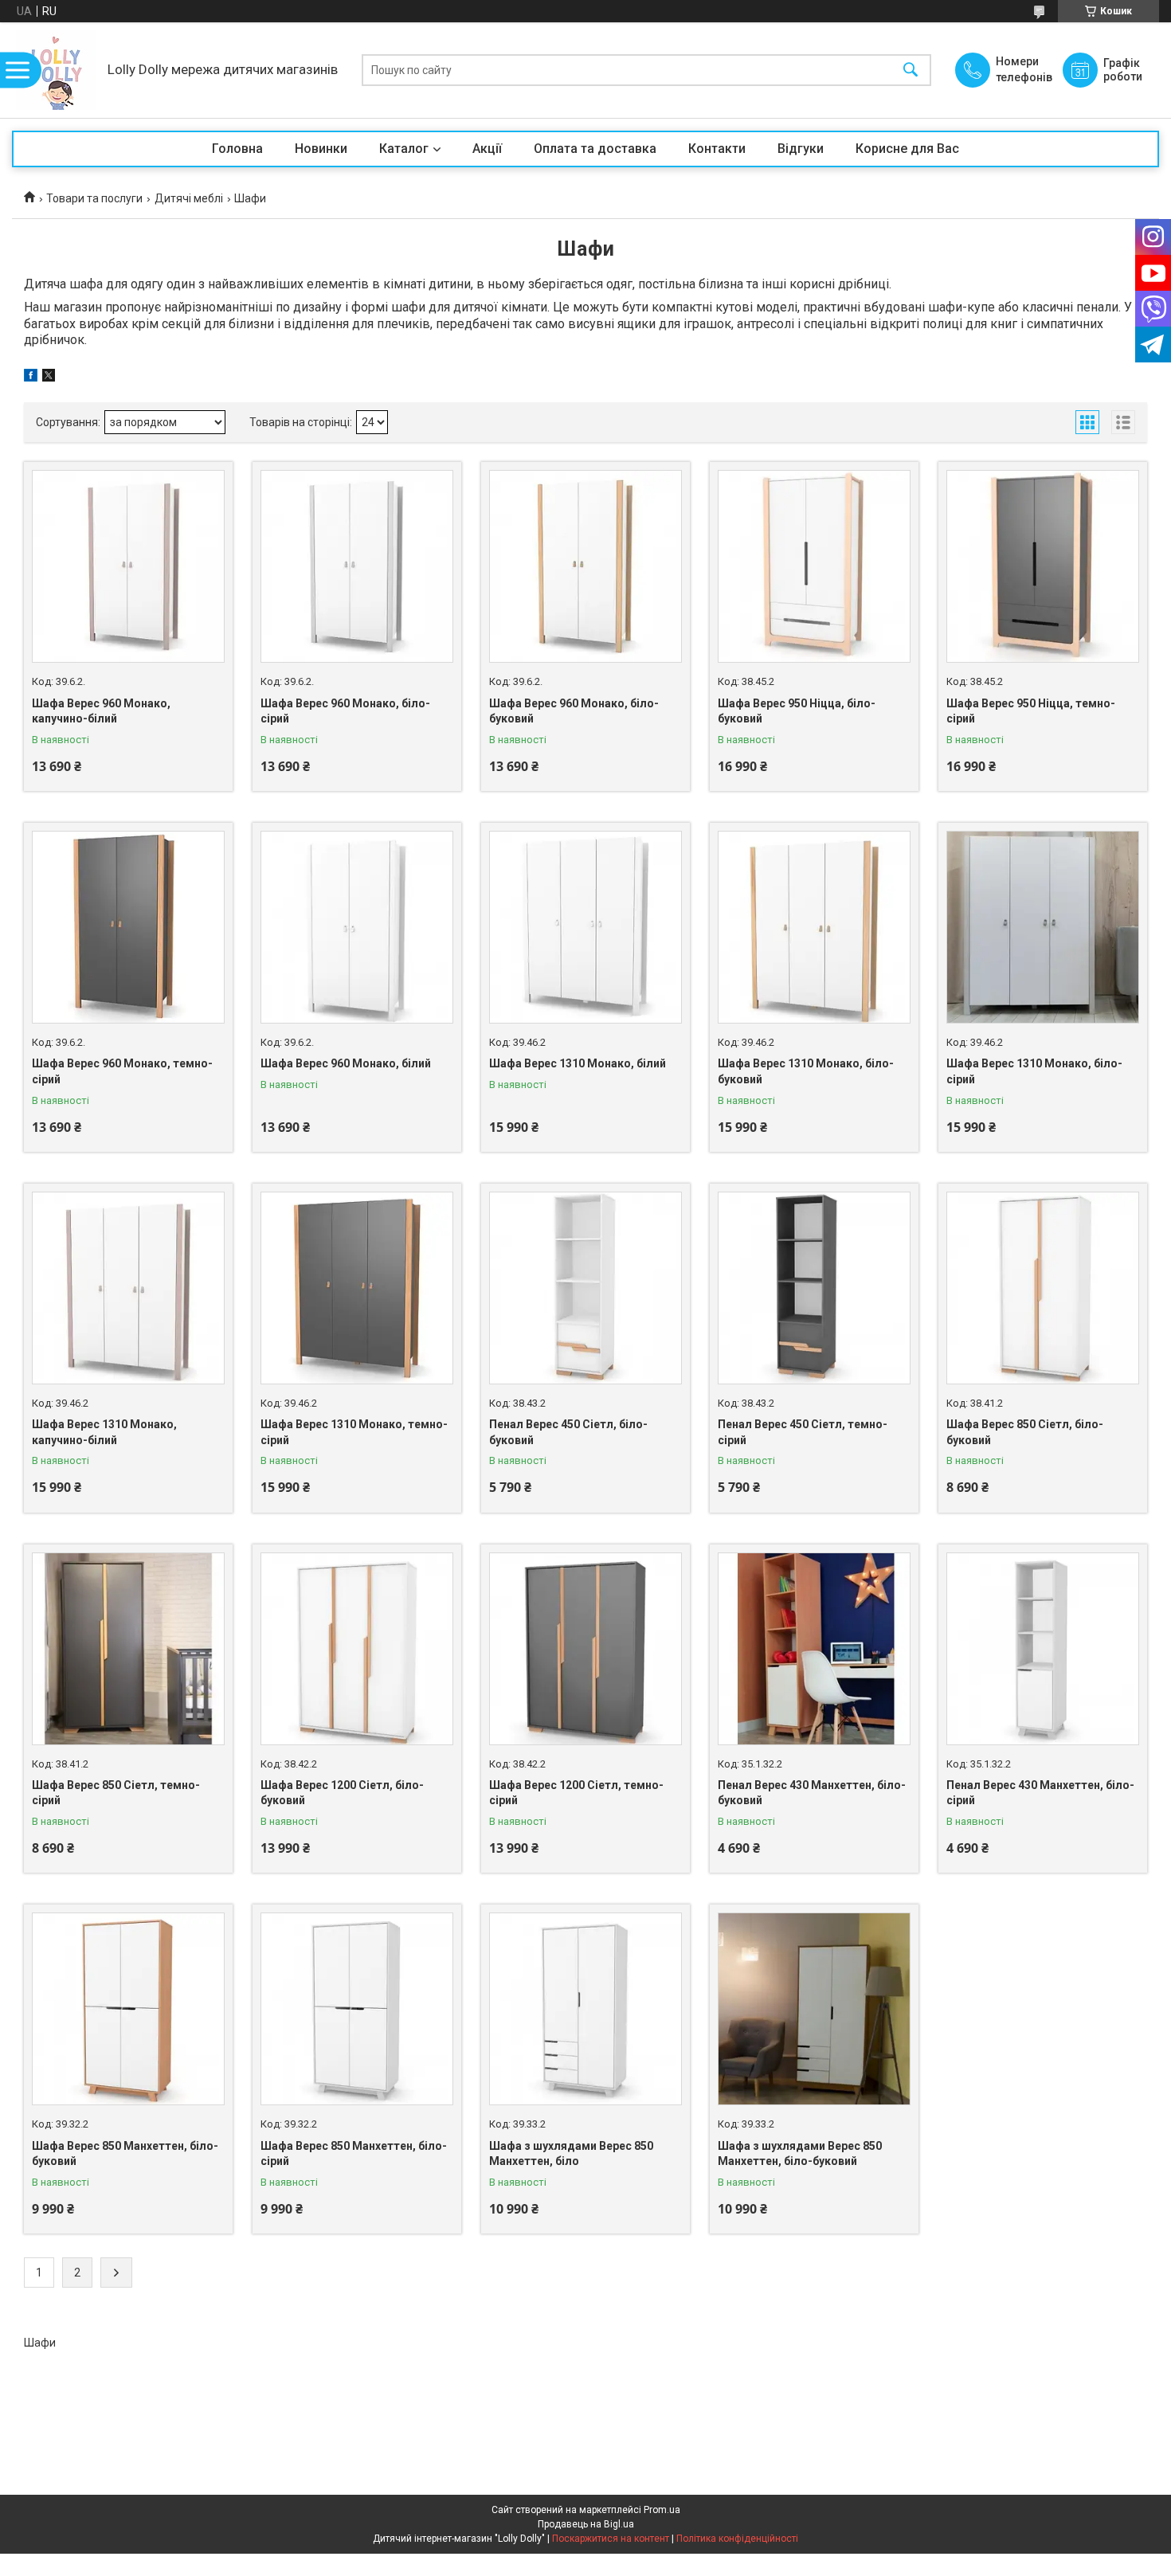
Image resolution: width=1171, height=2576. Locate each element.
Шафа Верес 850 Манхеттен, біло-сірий (354, 2154)
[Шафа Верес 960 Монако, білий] (357, 927)
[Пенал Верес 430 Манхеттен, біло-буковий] (814, 1649)
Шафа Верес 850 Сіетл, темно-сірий (116, 1793)
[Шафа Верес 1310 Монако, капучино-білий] (128, 1288)
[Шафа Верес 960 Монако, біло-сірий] (357, 566)
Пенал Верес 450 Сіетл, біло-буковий (568, 1432)
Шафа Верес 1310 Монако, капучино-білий (104, 1432)
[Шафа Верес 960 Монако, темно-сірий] (128, 927)
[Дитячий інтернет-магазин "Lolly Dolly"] (56, 70)
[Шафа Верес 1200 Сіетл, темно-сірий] (585, 1649)
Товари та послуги (94, 198)
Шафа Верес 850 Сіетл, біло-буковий (1025, 1432)
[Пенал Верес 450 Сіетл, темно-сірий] (814, 1288)
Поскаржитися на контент (611, 2539)
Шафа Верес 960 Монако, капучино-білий (101, 711)
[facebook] (31, 378)
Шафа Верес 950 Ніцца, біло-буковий (797, 711)
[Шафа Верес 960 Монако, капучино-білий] (128, 566)
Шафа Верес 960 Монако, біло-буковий (574, 711)
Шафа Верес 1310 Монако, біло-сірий (1034, 1071)
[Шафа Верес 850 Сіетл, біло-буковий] (1043, 1288)
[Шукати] (911, 70)
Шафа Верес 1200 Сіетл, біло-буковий (342, 1793)
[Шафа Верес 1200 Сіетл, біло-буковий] (357, 1649)
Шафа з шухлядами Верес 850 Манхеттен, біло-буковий (800, 2154)
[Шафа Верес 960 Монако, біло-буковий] (585, 566)
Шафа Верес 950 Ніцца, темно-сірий (1031, 711)
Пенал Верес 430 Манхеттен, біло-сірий (1040, 1793)
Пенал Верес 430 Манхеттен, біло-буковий (812, 1793)
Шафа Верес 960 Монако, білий (346, 1063)
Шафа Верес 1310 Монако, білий (578, 1063)
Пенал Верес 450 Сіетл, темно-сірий (803, 1432)
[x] (49, 378)
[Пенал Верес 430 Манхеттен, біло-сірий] (1043, 1649)
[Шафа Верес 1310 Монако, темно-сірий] (357, 1288)
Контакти (717, 149)
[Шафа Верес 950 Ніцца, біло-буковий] (814, 566)
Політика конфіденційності (737, 2539)
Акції (487, 149)
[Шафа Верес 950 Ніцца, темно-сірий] (1043, 566)
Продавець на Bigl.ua (586, 2524)
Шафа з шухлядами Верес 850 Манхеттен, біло (571, 2154)
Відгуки (801, 149)
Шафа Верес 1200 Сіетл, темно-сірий (576, 1793)
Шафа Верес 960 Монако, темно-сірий (122, 1071)
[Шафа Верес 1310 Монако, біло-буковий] (814, 927)
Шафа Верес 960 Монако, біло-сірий (345, 711)
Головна (237, 149)
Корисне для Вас (907, 149)
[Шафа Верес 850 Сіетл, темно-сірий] (128, 1649)
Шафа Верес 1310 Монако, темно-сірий (354, 1432)
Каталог (404, 149)
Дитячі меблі (189, 198)
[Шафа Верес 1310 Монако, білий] (585, 927)
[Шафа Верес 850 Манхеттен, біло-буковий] (128, 2009)
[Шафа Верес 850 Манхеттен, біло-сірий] (357, 2009)
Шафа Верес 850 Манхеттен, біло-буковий (125, 2154)
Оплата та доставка (595, 149)
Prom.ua (662, 2510)
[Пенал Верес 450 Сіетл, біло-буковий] (585, 1288)
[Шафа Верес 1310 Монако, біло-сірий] (1043, 927)
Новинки (321, 149)
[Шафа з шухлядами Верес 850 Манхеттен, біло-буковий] (814, 2009)
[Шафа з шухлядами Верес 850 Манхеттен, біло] (585, 2009)
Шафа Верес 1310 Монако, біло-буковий (806, 1071)
